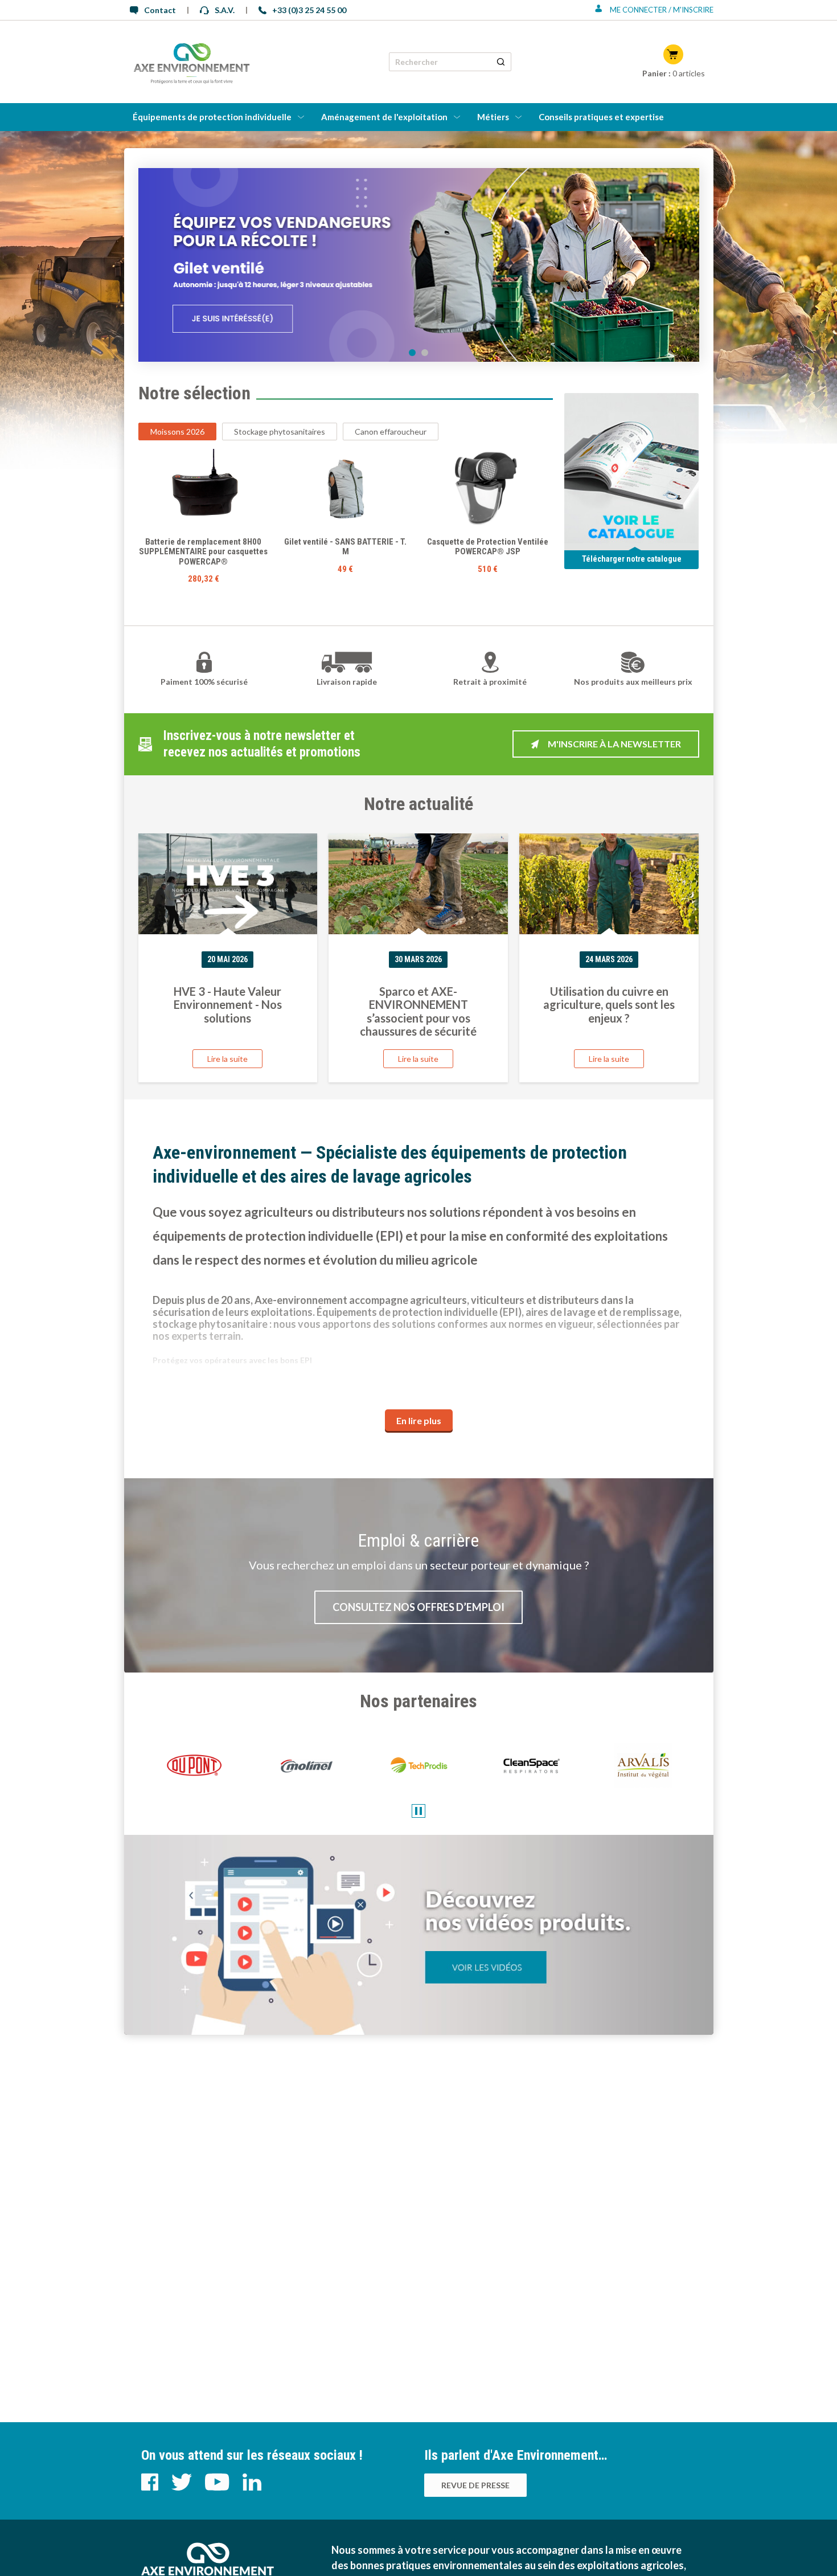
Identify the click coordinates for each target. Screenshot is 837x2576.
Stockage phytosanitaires (280, 432)
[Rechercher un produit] (501, 62)
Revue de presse (475, 2485)
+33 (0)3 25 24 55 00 (309, 10)
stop (419, 1811)
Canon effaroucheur (391, 432)
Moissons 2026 (177, 432)
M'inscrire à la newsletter (614, 744)
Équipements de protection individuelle (212, 117)
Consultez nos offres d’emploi (419, 1607)
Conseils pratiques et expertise (601, 117)
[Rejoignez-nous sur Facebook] (151, 2487)
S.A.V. (225, 10)
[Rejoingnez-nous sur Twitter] (182, 2487)
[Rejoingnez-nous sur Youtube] (218, 2487)
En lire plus (419, 1420)
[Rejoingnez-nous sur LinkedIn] (252, 2487)
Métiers (493, 117)
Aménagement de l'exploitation (384, 117)
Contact (160, 10)
